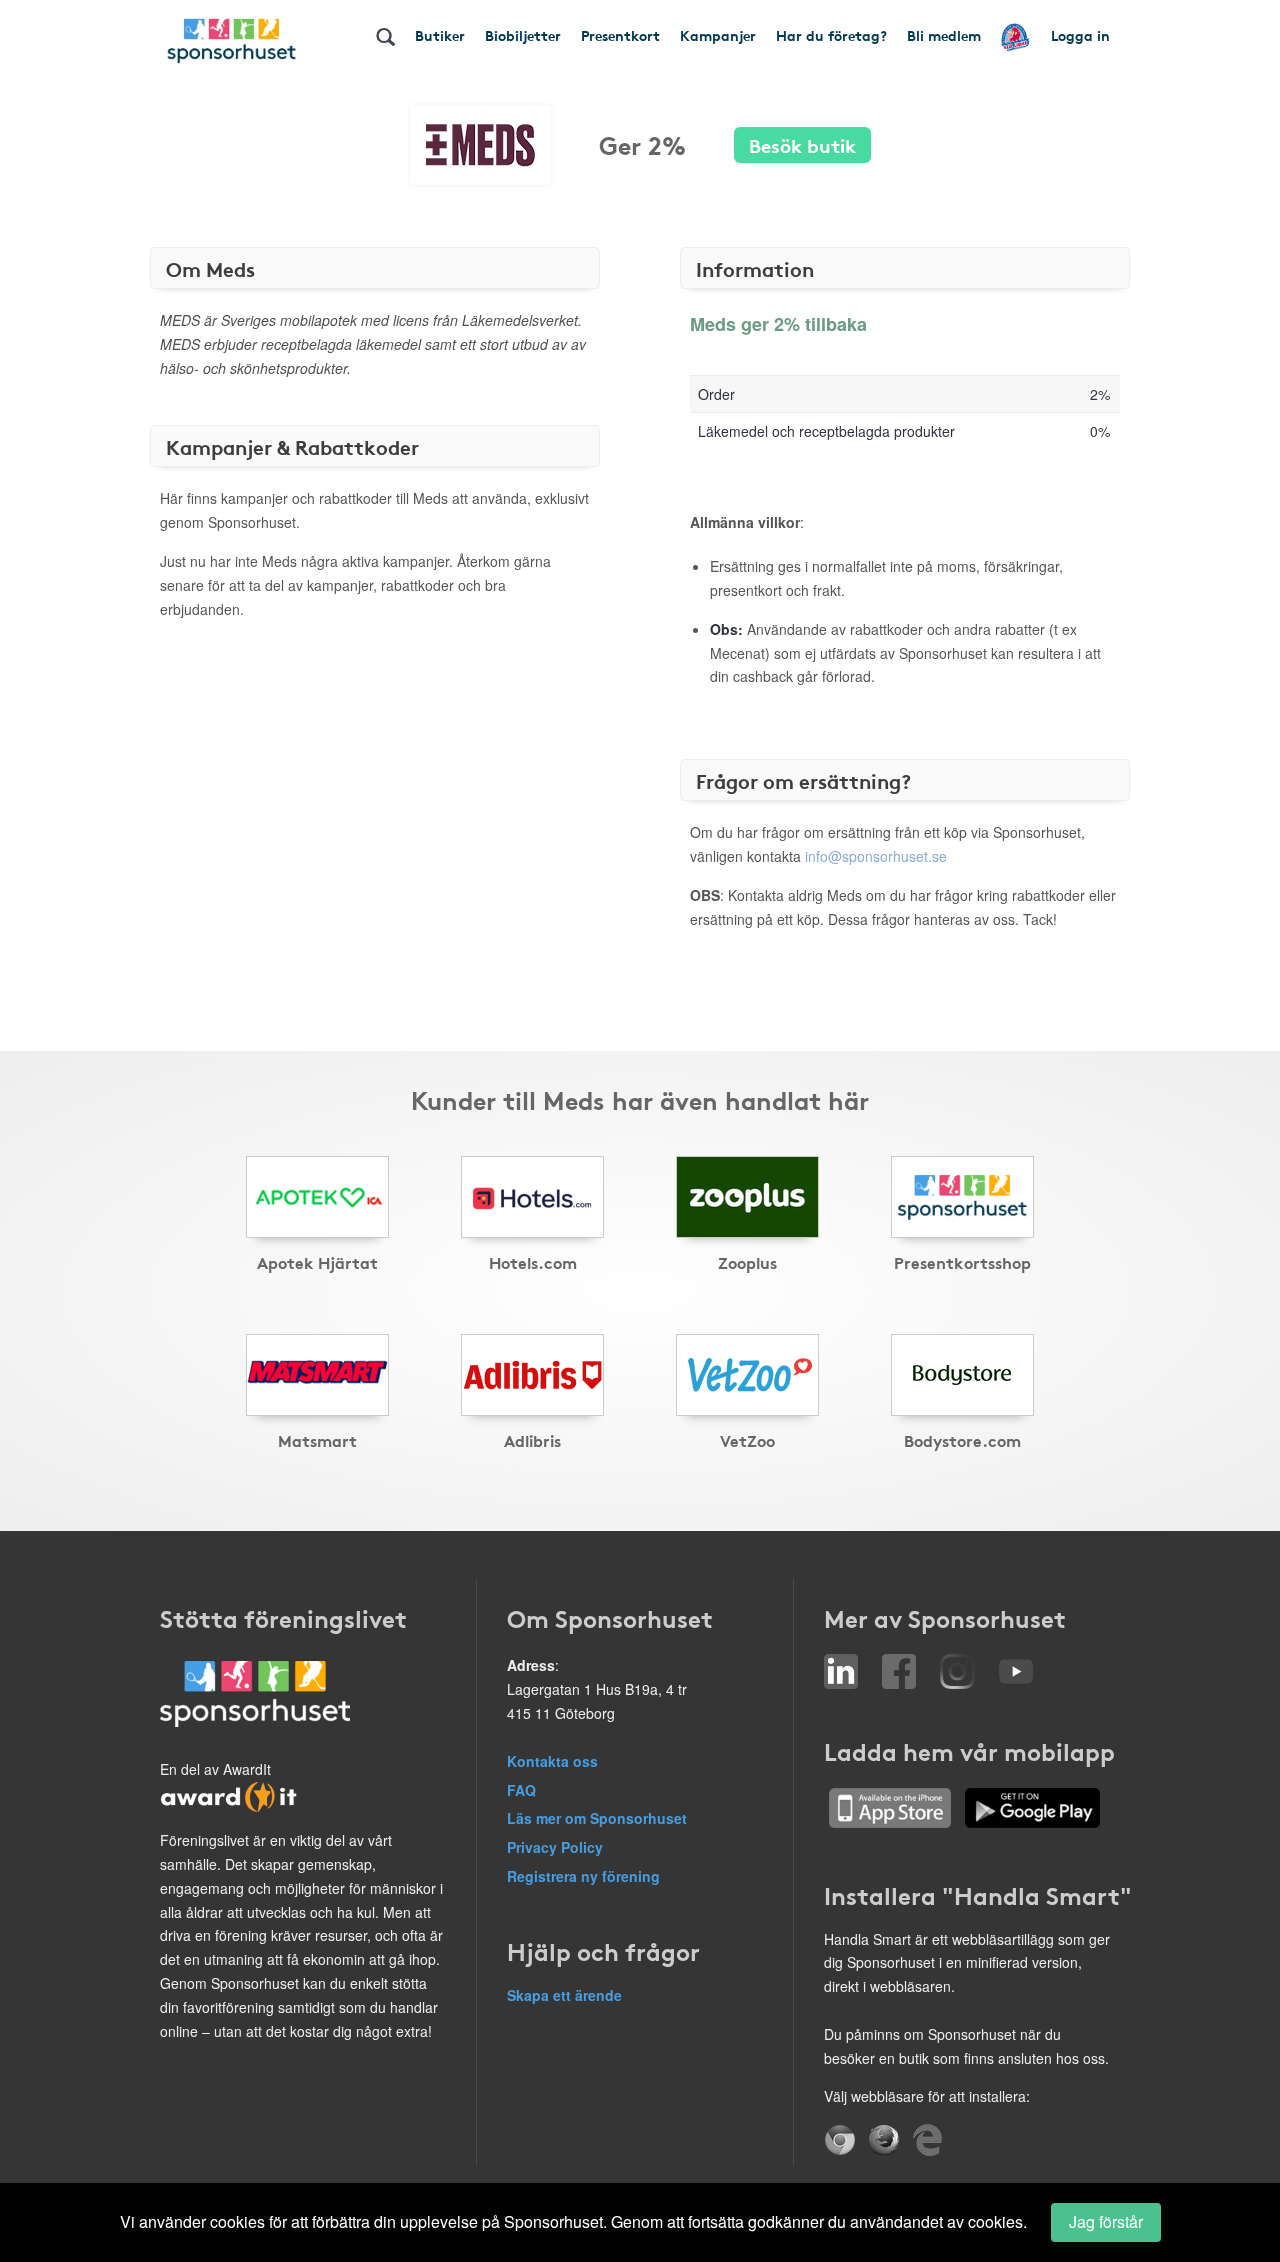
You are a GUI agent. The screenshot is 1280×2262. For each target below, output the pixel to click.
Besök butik (802, 144)
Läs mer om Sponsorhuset (597, 1818)
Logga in (1080, 35)
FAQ (521, 1790)
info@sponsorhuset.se (876, 856)
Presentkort (620, 35)
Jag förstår (1106, 2221)
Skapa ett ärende (564, 1995)
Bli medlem (944, 35)
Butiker (440, 35)
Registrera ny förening (583, 1876)
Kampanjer (718, 35)
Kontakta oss (552, 1761)
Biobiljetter (523, 35)
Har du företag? (831, 35)
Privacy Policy (555, 1847)
